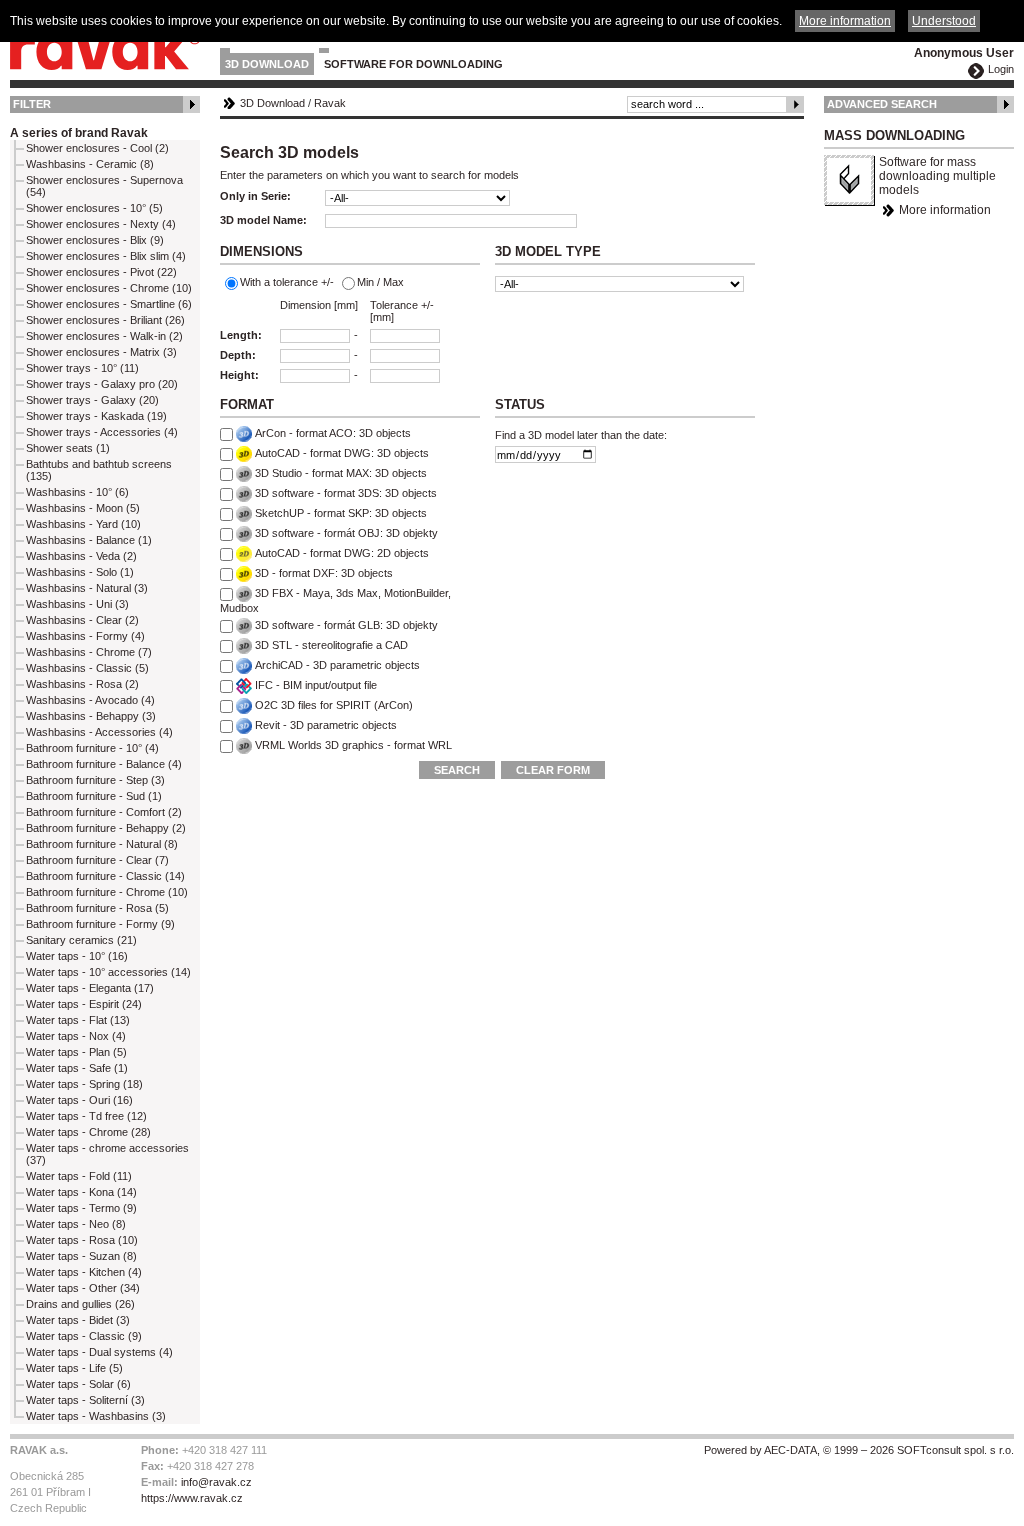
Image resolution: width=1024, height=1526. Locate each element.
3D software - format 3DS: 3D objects (346, 493)
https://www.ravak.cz (192, 1498)
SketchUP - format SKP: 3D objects (341, 513)
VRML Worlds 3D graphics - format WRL (353, 745)
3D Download (267, 64)
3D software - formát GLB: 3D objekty (346, 625)
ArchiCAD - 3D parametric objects (337, 665)
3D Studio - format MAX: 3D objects (341, 473)
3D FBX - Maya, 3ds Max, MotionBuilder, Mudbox (335, 600)
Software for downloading (413, 64)
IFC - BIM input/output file (316, 685)
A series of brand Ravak (79, 133)
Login (1001, 69)
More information (945, 210)
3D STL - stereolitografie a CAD (331, 645)
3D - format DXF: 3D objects (324, 573)
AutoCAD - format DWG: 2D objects (342, 553)
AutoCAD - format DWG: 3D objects (342, 453)
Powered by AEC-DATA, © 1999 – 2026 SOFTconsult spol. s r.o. (859, 1450)
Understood (944, 21)
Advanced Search (882, 104)
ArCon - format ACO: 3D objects (333, 433)
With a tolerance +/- (287, 282)
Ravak (330, 103)
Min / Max (380, 282)
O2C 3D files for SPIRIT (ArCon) (334, 705)
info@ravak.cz (216, 1482)
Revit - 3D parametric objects (326, 725)
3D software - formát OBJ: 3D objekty (346, 533)
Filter (32, 104)
